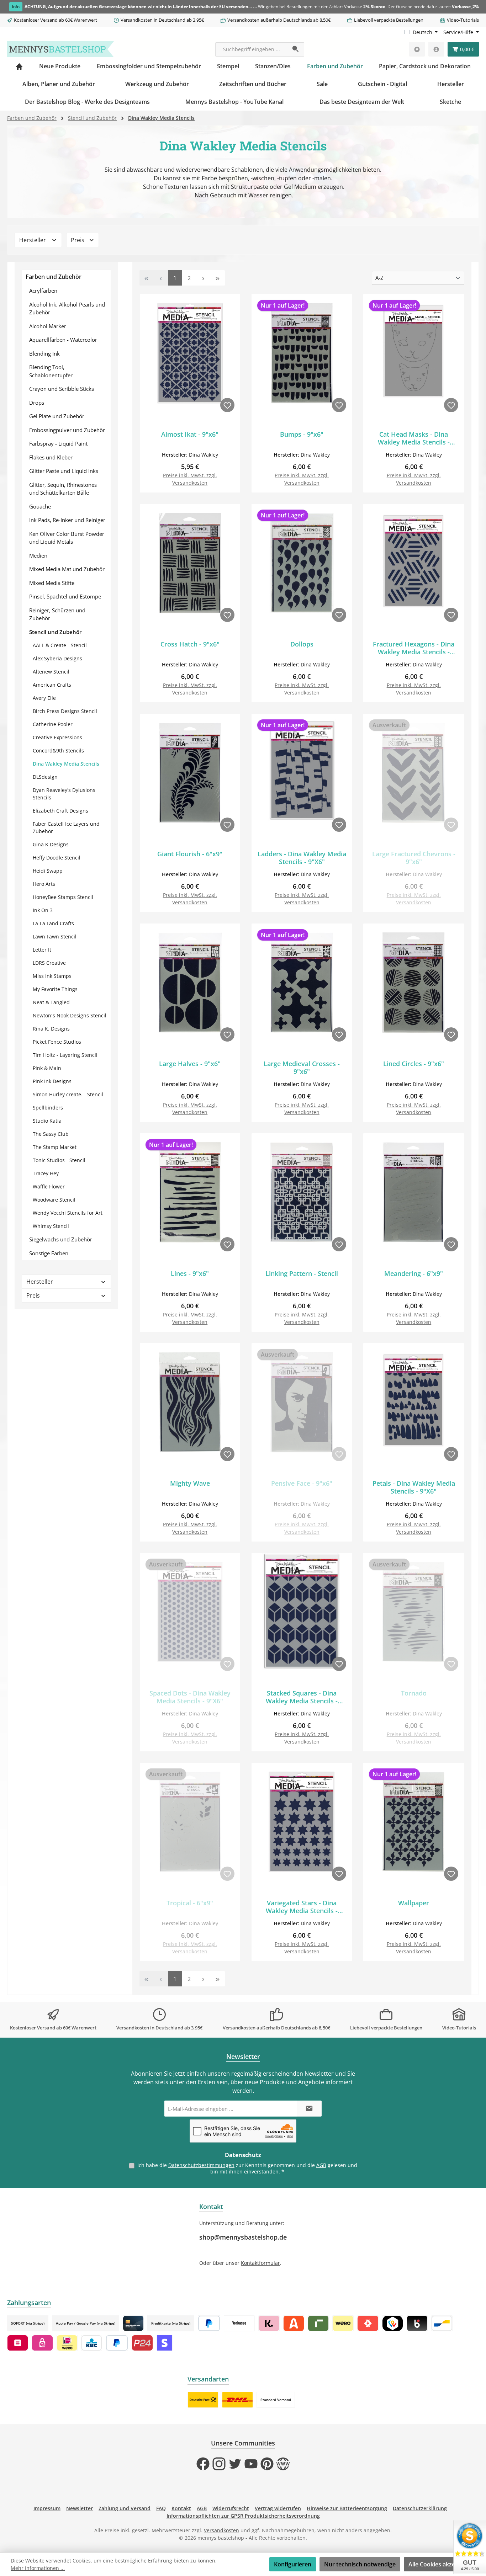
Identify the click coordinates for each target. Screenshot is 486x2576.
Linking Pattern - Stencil (302, 1274)
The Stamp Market (55, 1147)
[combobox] (252, 49)
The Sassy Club (51, 1134)
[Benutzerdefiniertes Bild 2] (237, 2400)
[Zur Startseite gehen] (60, 49)
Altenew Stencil (51, 672)
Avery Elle (44, 698)
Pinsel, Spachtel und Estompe (65, 596)
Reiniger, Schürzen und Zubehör (57, 614)
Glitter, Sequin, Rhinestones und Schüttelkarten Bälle (63, 489)
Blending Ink (44, 353)
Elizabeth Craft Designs (60, 811)
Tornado (414, 1693)
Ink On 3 (43, 910)
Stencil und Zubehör (55, 632)
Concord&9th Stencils (58, 751)
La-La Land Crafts (53, 923)
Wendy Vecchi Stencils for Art (68, 1213)
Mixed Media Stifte (52, 583)
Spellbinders (48, 1108)
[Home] (19, 66)
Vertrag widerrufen (278, 2508)
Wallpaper (414, 1903)
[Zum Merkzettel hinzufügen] (227, 405)
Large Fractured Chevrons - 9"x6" (414, 858)
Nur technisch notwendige (360, 2564)
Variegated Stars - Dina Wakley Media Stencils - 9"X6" (302, 1907)
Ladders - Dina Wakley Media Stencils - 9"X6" (302, 858)
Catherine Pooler (53, 724)
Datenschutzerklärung (420, 2508)
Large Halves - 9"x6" (190, 1064)
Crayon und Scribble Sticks (62, 389)
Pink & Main (47, 1068)
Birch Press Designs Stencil (65, 711)
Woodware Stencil (54, 1200)
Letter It (42, 950)
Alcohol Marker (48, 326)
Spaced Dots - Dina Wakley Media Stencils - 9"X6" (190, 1697)
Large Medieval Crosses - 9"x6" (302, 1068)
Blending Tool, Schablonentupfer (51, 371)
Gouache (40, 506)
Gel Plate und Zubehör (57, 416)
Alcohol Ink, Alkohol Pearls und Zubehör (67, 308)
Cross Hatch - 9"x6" (190, 644)
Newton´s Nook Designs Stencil (70, 1015)
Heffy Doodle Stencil (57, 858)
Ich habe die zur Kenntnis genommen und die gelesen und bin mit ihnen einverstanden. (247, 2168)
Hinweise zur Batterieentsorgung (347, 2508)
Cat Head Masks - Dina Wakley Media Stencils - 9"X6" (414, 438)
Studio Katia (47, 1121)
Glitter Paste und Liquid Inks (64, 471)
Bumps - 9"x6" (302, 434)
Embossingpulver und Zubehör (67, 430)
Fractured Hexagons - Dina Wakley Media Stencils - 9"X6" (414, 648)
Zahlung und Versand (125, 2508)
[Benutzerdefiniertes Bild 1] (203, 2400)
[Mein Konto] (436, 49)
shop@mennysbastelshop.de (243, 2237)
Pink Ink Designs (52, 1081)
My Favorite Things (55, 989)
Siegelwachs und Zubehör (61, 1239)
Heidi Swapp (48, 871)
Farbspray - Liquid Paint (58, 443)
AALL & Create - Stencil (60, 645)
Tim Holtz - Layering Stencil (65, 1055)
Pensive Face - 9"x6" (302, 1483)
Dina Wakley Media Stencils (66, 764)
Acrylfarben (43, 291)
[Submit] (309, 2109)
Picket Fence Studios (57, 1042)
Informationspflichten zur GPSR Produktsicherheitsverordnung (243, 2516)
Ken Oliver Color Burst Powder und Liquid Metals (67, 538)
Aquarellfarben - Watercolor (63, 340)
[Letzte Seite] (218, 278)
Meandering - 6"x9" (414, 1274)
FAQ (161, 2508)
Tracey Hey (46, 1173)
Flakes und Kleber (51, 457)
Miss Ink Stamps (52, 976)
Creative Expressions (57, 737)
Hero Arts (44, 884)
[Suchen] (296, 49)
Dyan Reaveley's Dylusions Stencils (64, 794)
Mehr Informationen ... (38, 2568)
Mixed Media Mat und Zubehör (67, 569)
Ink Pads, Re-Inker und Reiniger (67, 520)
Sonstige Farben (49, 1253)
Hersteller (33, 240)
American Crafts (52, 685)
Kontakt (181, 2508)
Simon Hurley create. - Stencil (68, 1094)
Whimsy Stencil (51, 1226)
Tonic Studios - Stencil (59, 1160)
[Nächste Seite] (204, 278)
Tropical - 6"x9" (190, 1903)
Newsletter (80, 2508)
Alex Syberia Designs (57, 658)
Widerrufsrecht (231, 2508)
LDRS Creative (49, 963)
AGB (321, 2165)
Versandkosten (221, 2530)
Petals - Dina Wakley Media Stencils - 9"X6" (414, 1487)
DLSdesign (45, 777)
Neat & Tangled (51, 1002)
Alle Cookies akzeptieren (442, 2564)
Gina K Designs (51, 844)
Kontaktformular (260, 2263)
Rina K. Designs (51, 1029)
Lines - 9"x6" (190, 1274)
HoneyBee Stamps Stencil (63, 897)
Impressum (47, 2508)
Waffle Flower (49, 1186)
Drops (37, 403)
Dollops (302, 644)
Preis (78, 240)
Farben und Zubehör (54, 277)
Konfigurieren (293, 2564)
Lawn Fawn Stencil (55, 936)
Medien (38, 555)
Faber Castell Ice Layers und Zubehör (66, 827)
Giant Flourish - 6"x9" (190, 854)
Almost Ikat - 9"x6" (190, 434)
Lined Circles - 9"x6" (414, 1064)
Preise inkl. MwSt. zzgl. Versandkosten (190, 479)
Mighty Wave (190, 1483)
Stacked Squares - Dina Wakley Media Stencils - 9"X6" (302, 1697)
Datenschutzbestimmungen (201, 2165)
